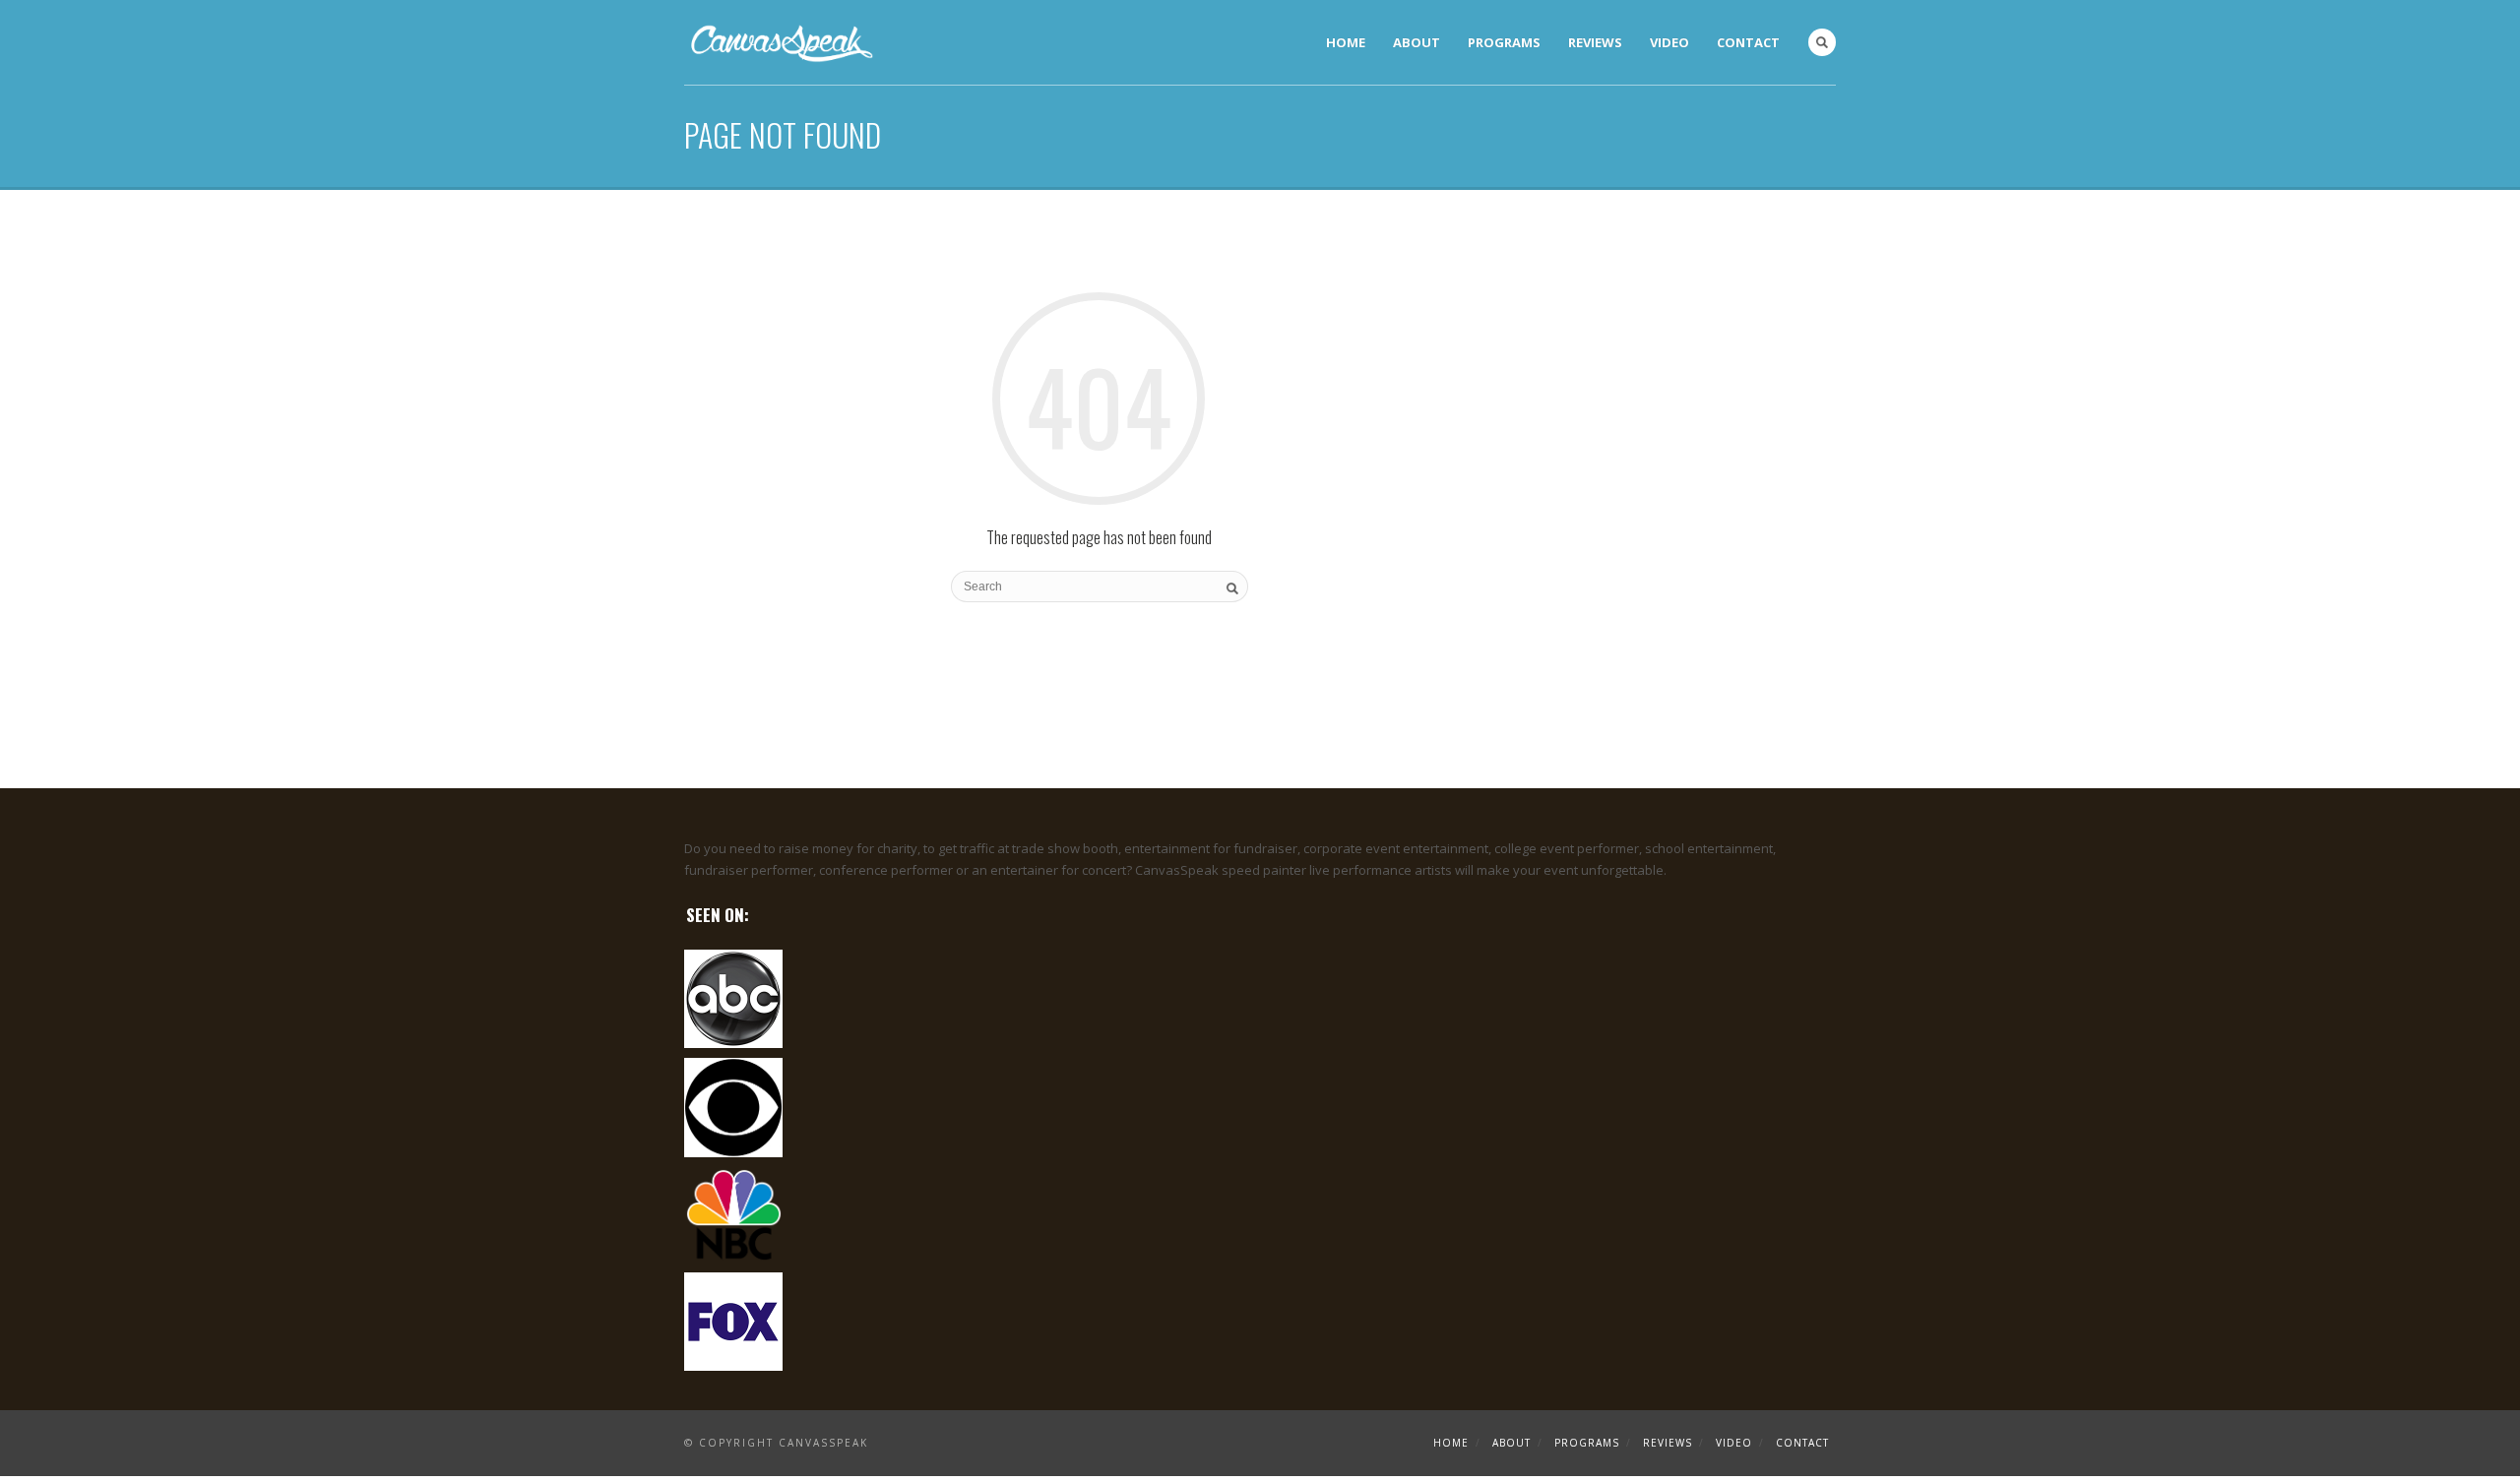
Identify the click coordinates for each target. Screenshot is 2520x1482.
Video (1669, 42)
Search (1822, 42)
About (1417, 42)
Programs (1504, 42)
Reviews (1595, 42)
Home (1346, 42)
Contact (1748, 42)
